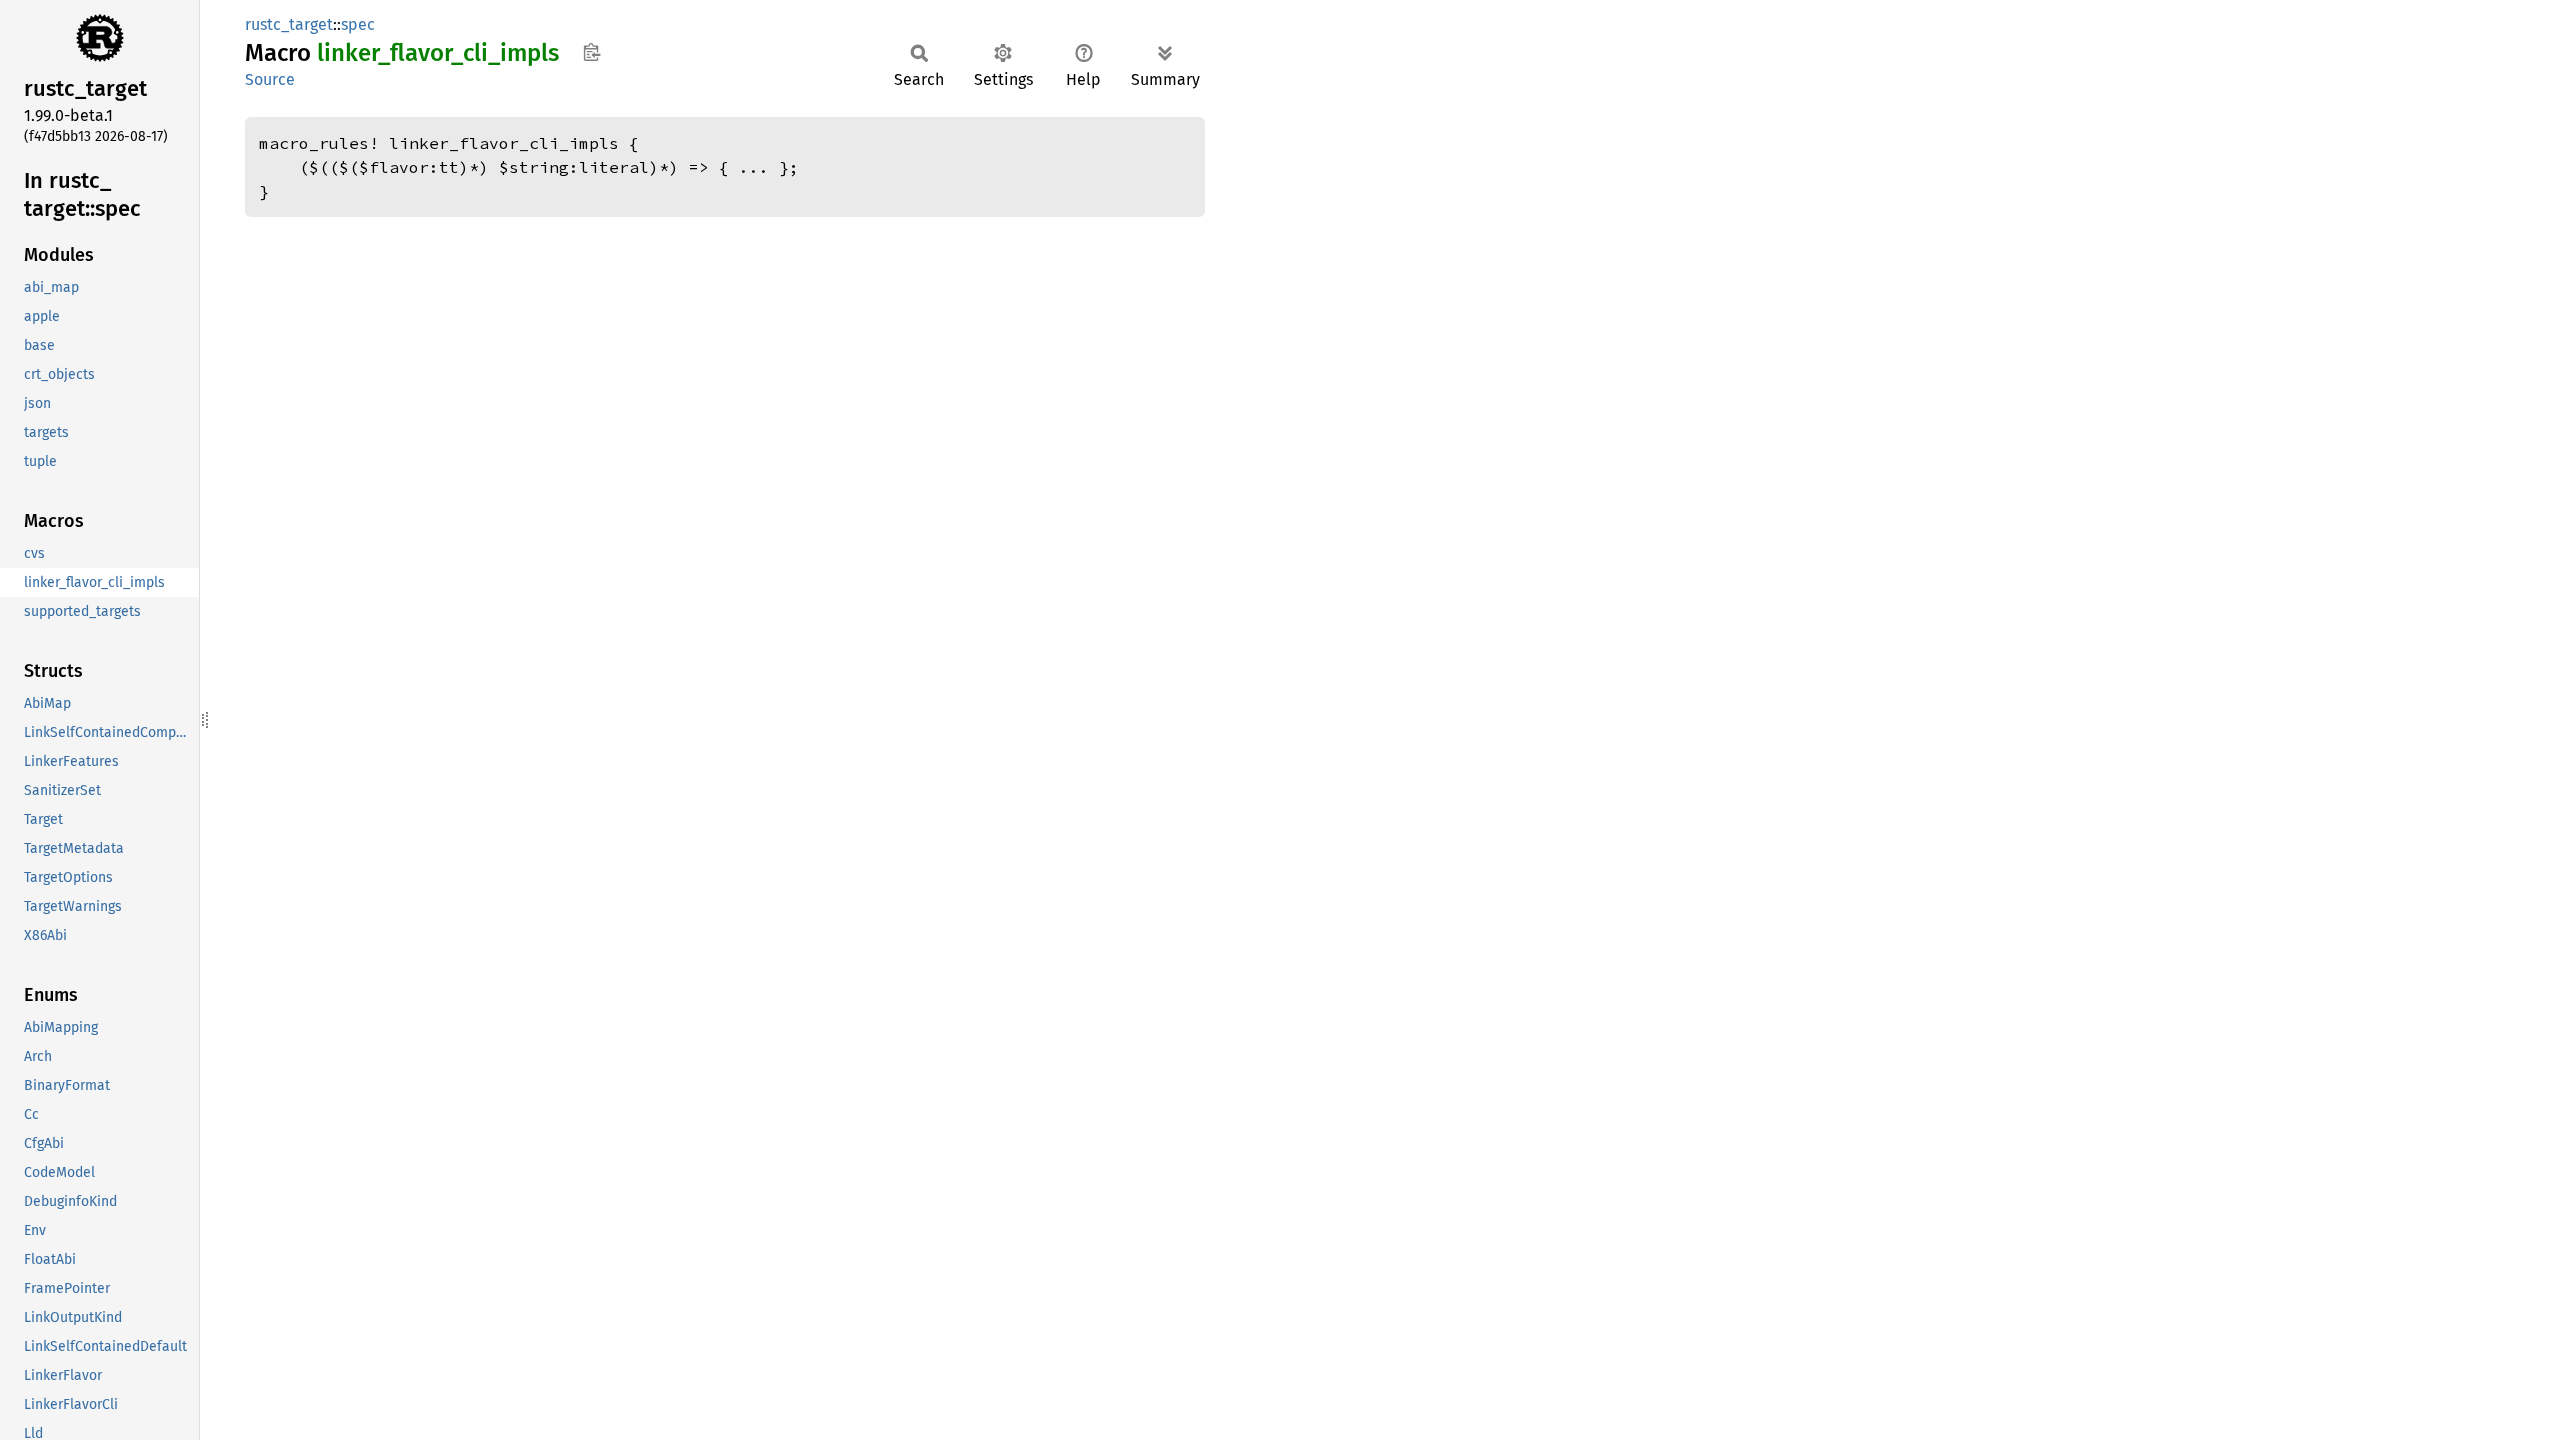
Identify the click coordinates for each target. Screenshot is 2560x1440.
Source (270, 79)
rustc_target (289, 24)
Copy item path (591, 52)
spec (358, 24)
